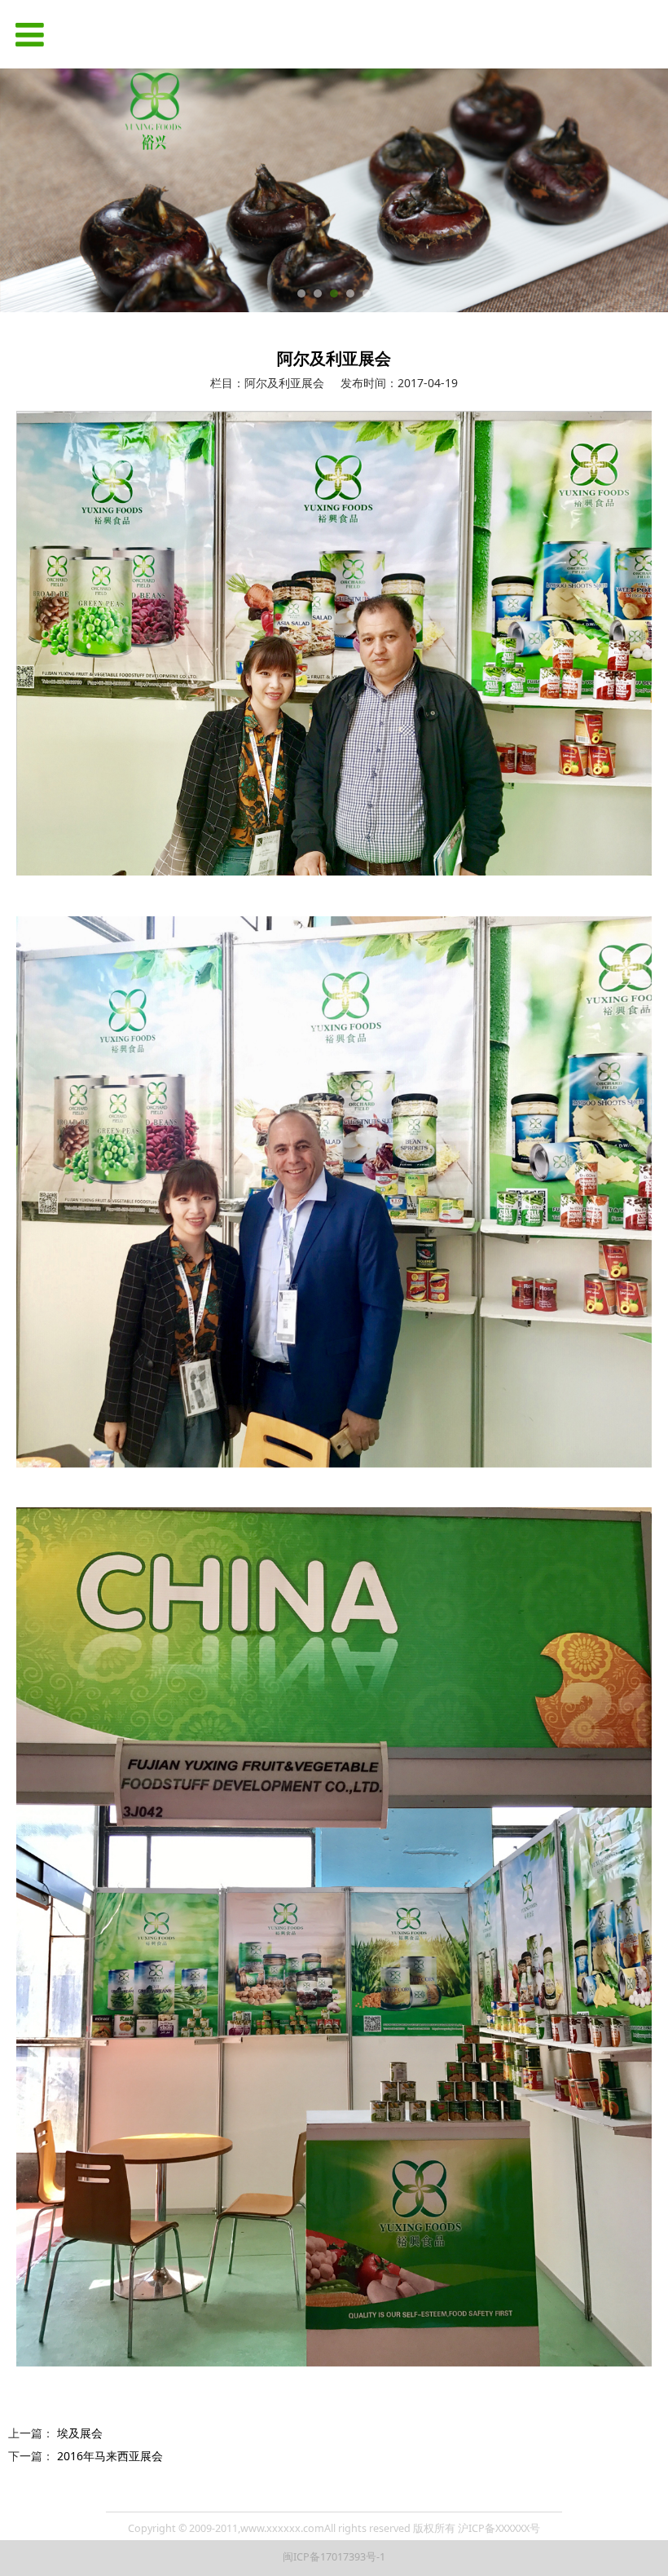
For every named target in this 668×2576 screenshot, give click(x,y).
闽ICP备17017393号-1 (334, 2557)
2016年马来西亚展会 (110, 2456)
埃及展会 (80, 2433)
